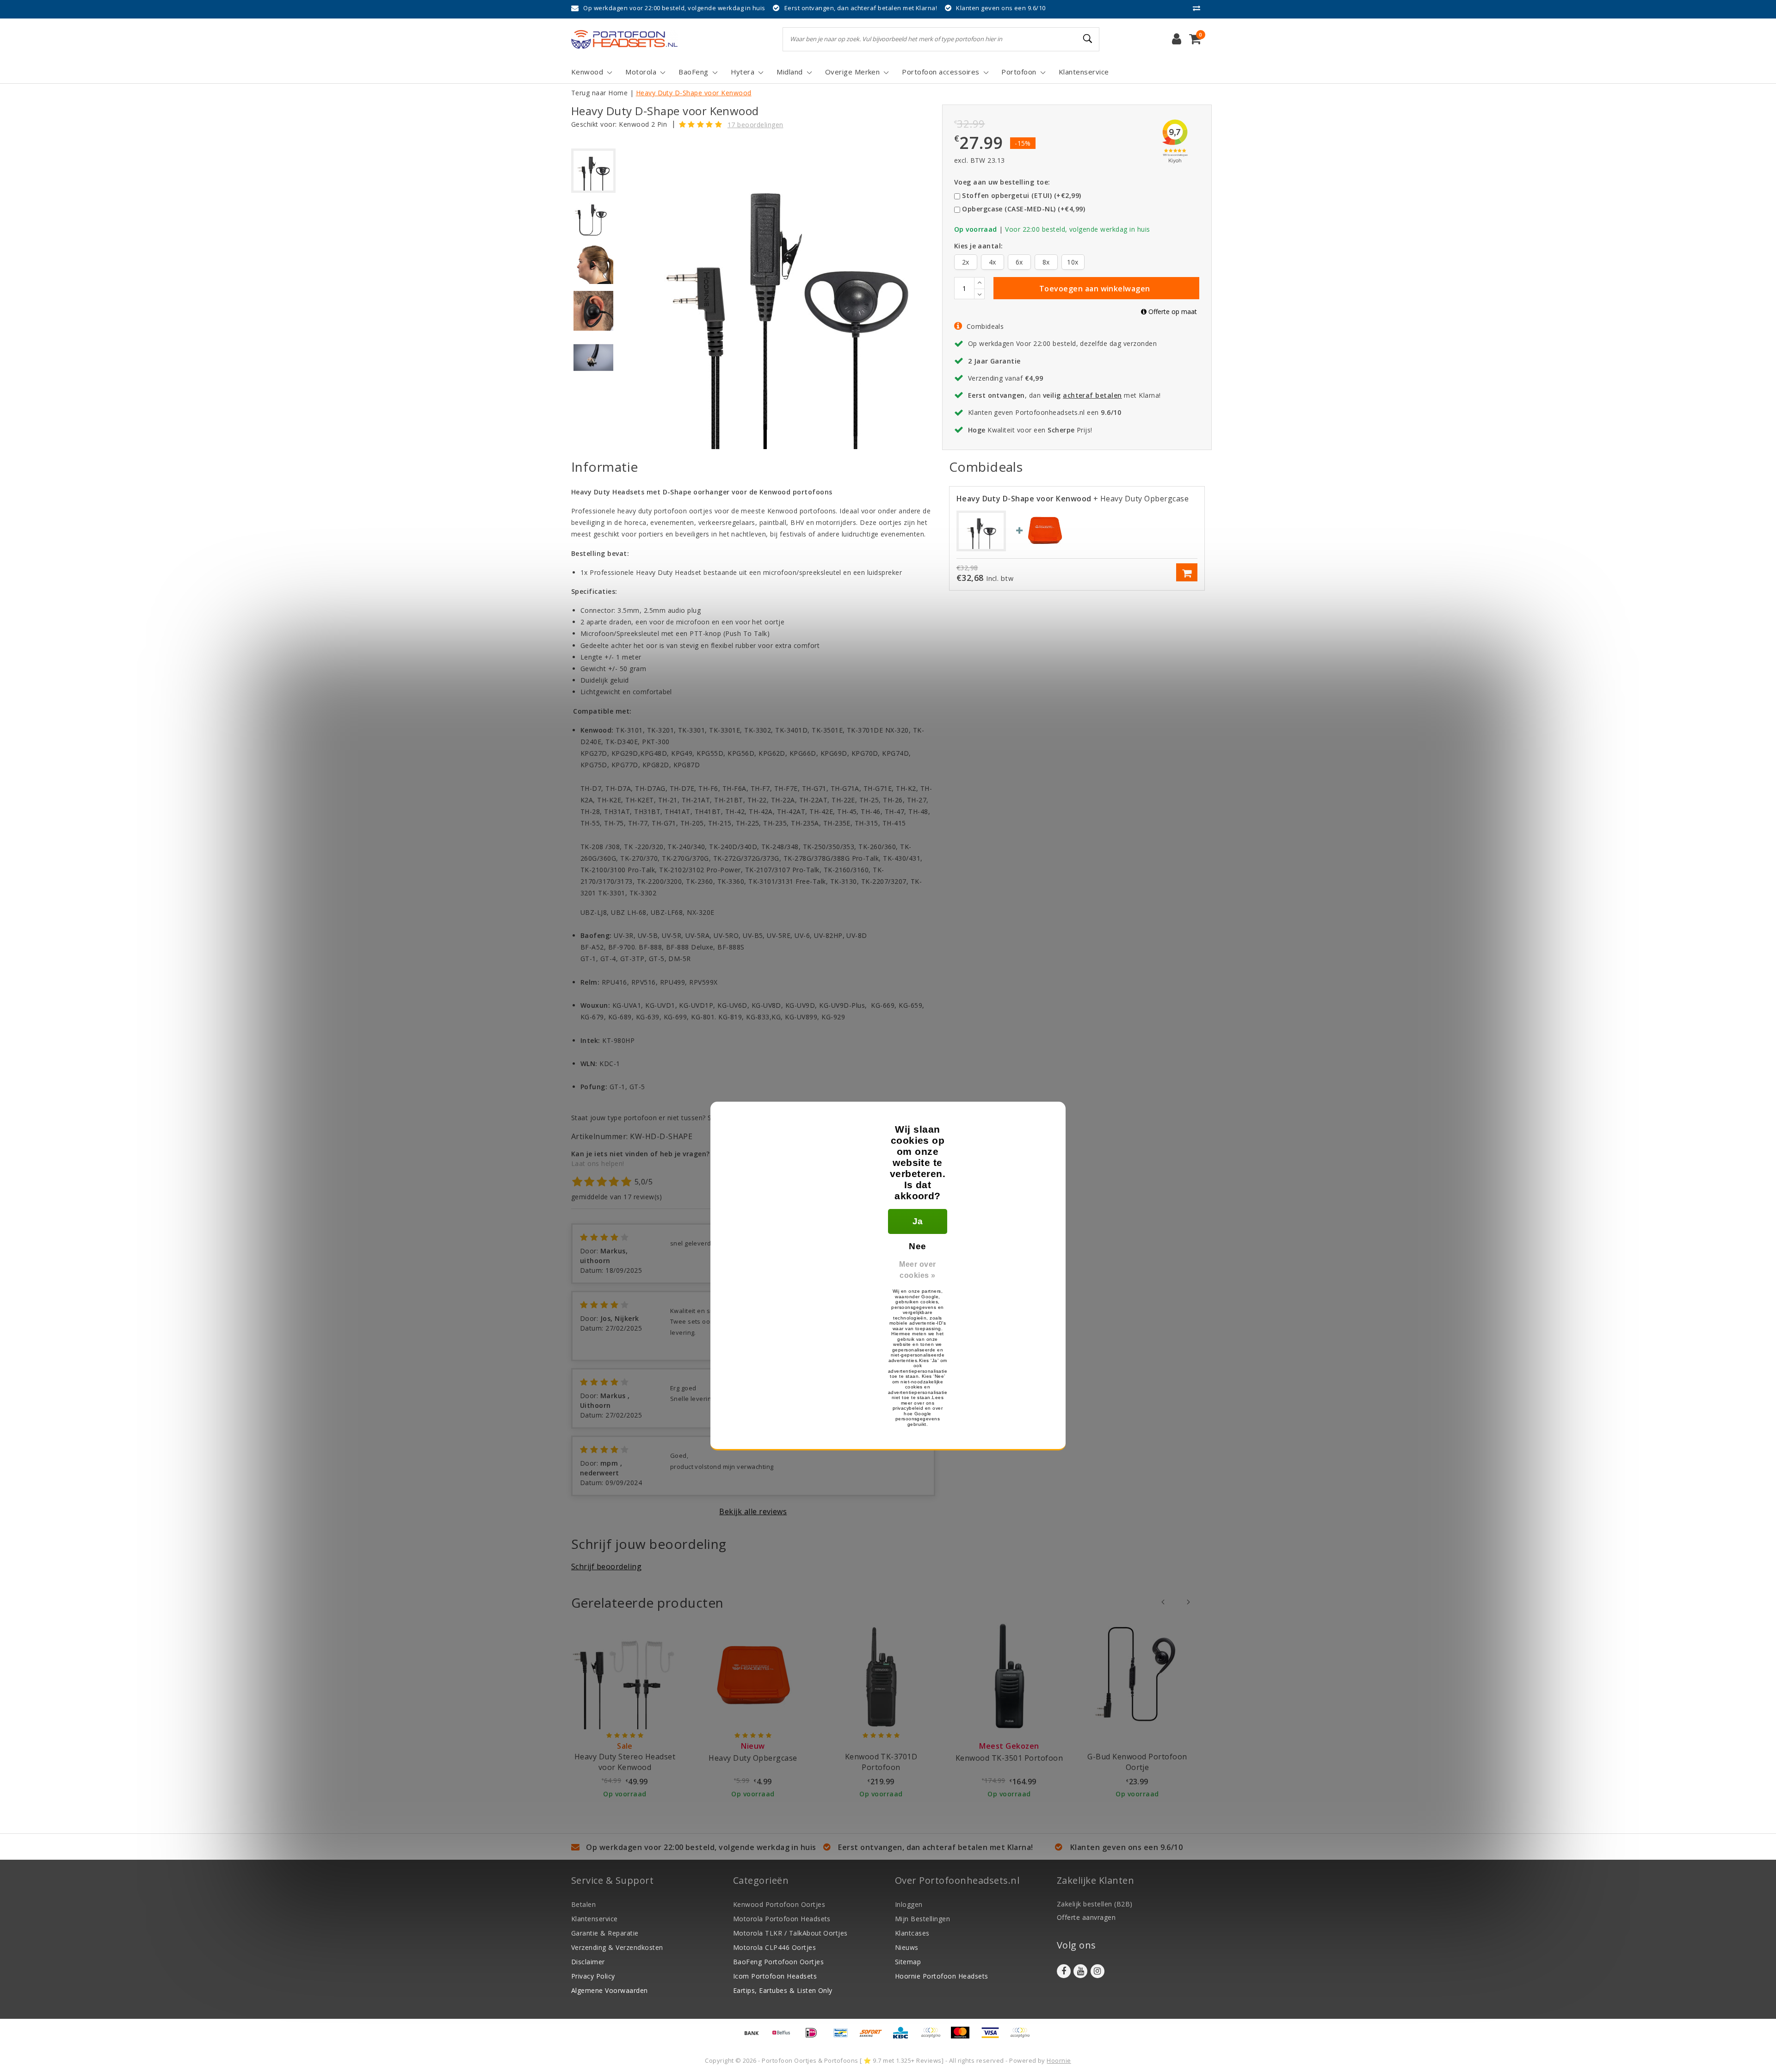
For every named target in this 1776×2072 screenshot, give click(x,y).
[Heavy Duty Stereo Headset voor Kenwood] (625, 1676)
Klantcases (912, 1933)
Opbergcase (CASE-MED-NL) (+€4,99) (1024, 209)
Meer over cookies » (917, 1270)
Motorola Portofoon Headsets (782, 1919)
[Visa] (993, 2037)
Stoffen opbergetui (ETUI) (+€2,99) (1021, 195)
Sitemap (908, 1962)
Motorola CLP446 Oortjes (774, 1947)
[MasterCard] (963, 2037)
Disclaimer (588, 1962)
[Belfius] (784, 2037)
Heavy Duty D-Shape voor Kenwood (694, 93)
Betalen (583, 1904)
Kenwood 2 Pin (643, 124)
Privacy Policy (593, 1976)
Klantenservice (595, 1919)
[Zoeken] (1088, 39)
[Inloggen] (1177, 39)
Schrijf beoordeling (606, 1566)
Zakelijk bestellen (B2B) (1095, 1904)
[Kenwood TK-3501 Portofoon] (1009, 1676)
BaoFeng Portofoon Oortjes (778, 1962)
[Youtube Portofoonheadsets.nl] (1080, 1971)
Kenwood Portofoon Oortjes (779, 1904)
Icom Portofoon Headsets (775, 1976)
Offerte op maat (1172, 311)
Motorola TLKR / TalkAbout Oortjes (790, 1933)
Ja (918, 1221)
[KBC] (904, 2037)
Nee (917, 1246)
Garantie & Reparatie (605, 1933)
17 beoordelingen (755, 125)
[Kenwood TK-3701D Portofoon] (881, 1676)
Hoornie (1059, 2060)
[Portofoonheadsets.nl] (624, 39)
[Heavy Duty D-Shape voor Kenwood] (981, 530)
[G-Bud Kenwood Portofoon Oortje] (1137, 1676)
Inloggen (909, 1904)
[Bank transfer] (755, 2037)
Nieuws (907, 1947)
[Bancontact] (844, 2037)
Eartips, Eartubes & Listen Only (783, 1990)
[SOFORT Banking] (874, 2037)
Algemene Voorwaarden (610, 1990)
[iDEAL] (814, 2037)
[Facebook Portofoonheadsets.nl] (1064, 1971)
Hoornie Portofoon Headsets (941, 1976)
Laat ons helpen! (598, 1163)
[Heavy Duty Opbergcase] (1045, 530)
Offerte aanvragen (1086, 1917)
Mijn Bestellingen (922, 1919)
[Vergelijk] (1199, 8)
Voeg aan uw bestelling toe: (1002, 182)
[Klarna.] (1022, 2037)
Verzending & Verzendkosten (617, 1947)
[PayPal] (934, 2037)
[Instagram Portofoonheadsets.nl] (1098, 1971)
